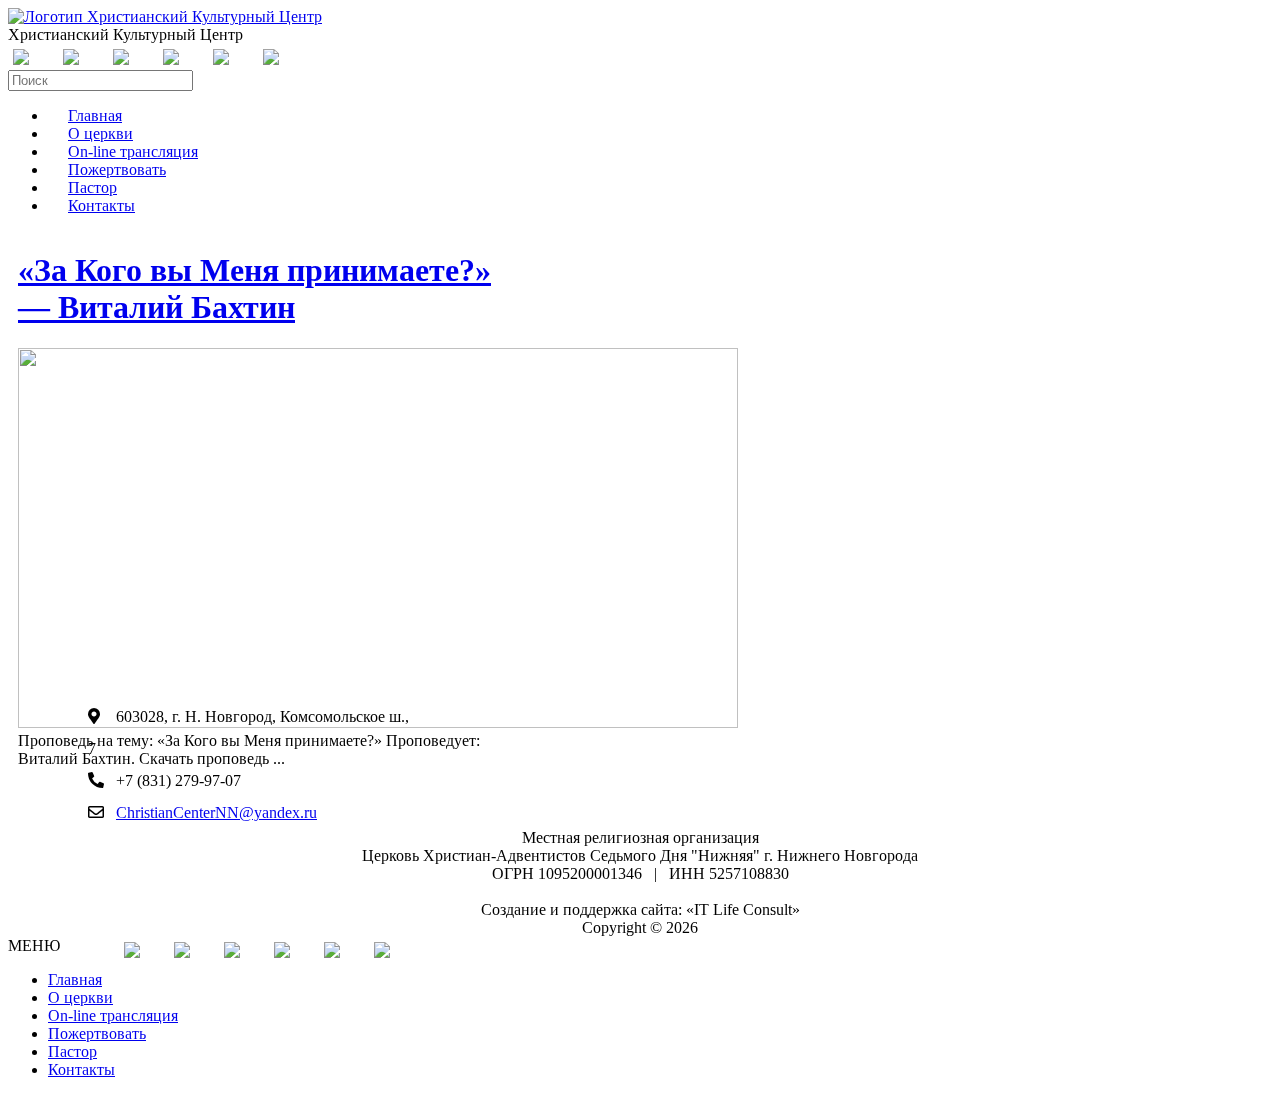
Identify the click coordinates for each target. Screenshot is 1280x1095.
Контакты (101, 205)
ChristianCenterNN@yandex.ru (216, 812)
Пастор (72, 1051)
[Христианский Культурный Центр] (165, 16)
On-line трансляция (113, 1015)
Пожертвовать (97, 1033)
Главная (75, 979)
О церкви (80, 997)
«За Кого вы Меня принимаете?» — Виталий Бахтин (254, 288)
